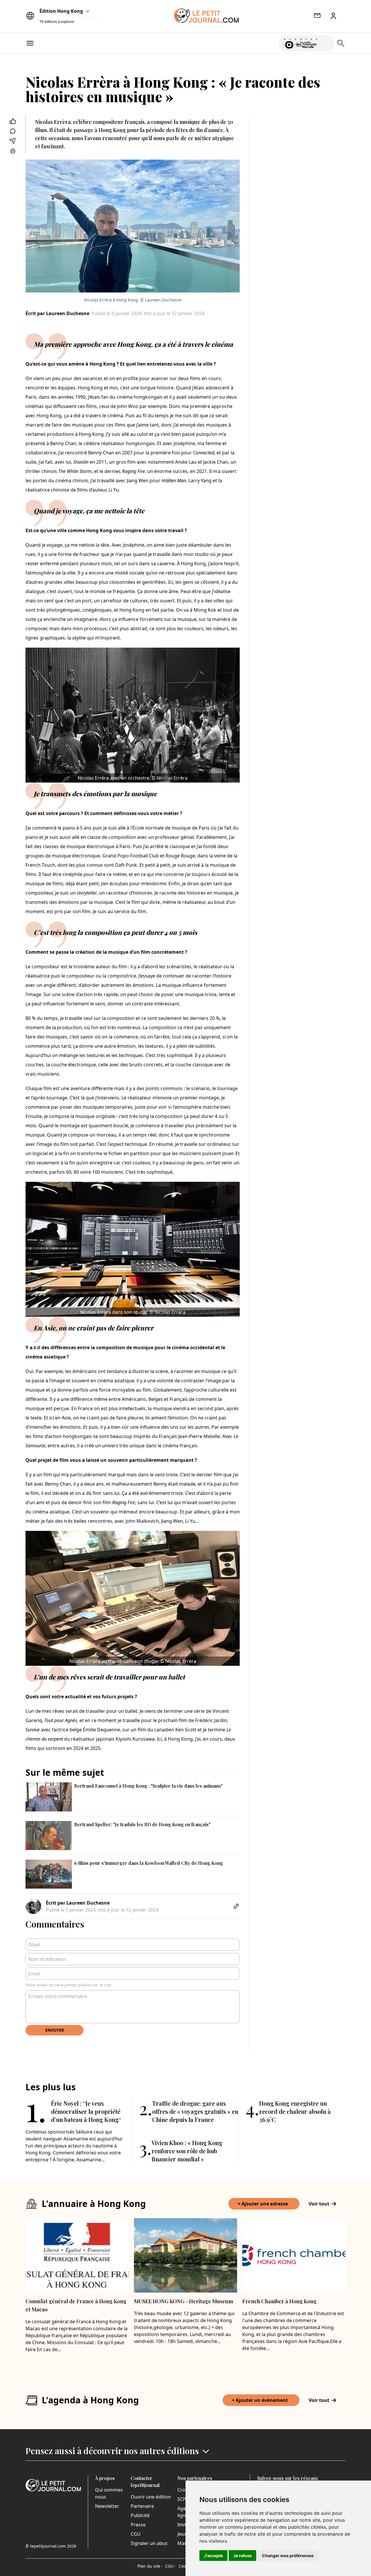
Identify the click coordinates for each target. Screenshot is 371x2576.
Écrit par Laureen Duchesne (57, 313)
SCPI (182, 2499)
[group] (326, 42)
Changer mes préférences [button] (288, 2556)
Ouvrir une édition (151, 2497)
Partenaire (142, 2506)
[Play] (326, 43)
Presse (138, 2525)
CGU (136, 2534)
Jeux (182, 2534)
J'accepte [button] (213, 2556)
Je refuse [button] (242, 2556)
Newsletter (107, 2506)
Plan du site (150, 2566)
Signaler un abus (149, 2543)
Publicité (140, 2515)
